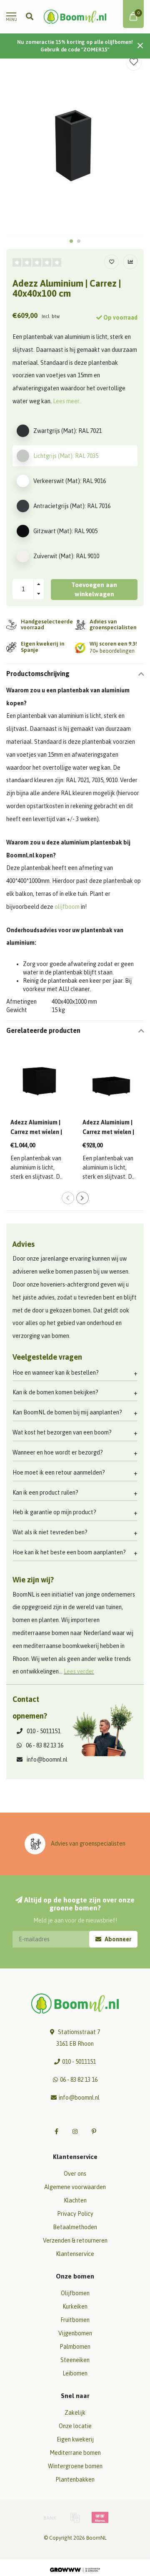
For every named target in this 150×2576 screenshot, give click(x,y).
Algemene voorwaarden (75, 2187)
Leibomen (75, 2373)
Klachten (75, 2200)
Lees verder (79, 1671)
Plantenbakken (75, 2479)
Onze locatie (75, 2426)
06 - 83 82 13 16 (45, 1745)
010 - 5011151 (44, 1731)
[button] (71, 241)
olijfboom (67, 907)
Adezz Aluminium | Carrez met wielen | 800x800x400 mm (108, 1132)
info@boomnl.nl (47, 1760)
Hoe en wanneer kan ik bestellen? (56, 1373)
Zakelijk (75, 2413)
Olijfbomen (75, 2293)
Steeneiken (75, 2360)
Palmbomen (75, 2347)
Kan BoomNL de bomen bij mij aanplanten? (67, 1412)
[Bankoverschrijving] (50, 2518)
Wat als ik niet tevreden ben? (50, 1532)
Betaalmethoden (75, 2227)
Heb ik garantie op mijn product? (54, 1512)
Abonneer (117, 1939)
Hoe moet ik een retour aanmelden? (59, 1472)
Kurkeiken (75, 2306)
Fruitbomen (75, 2320)
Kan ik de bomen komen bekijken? (55, 1392)
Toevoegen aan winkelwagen (94, 589)
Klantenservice (75, 2254)
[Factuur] (75, 2518)
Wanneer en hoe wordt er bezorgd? (58, 1452)
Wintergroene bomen (75, 2466)
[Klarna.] (100, 2518)
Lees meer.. (67, 401)
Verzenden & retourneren (75, 2240)
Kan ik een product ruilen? (45, 1493)
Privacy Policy (75, 2214)
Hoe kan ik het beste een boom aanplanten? (69, 1552)
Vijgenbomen (75, 2333)
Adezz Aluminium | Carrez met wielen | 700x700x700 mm (36, 1132)
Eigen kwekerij (75, 2439)
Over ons (75, 2174)
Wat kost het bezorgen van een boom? (62, 1432)
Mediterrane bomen (75, 2453)
